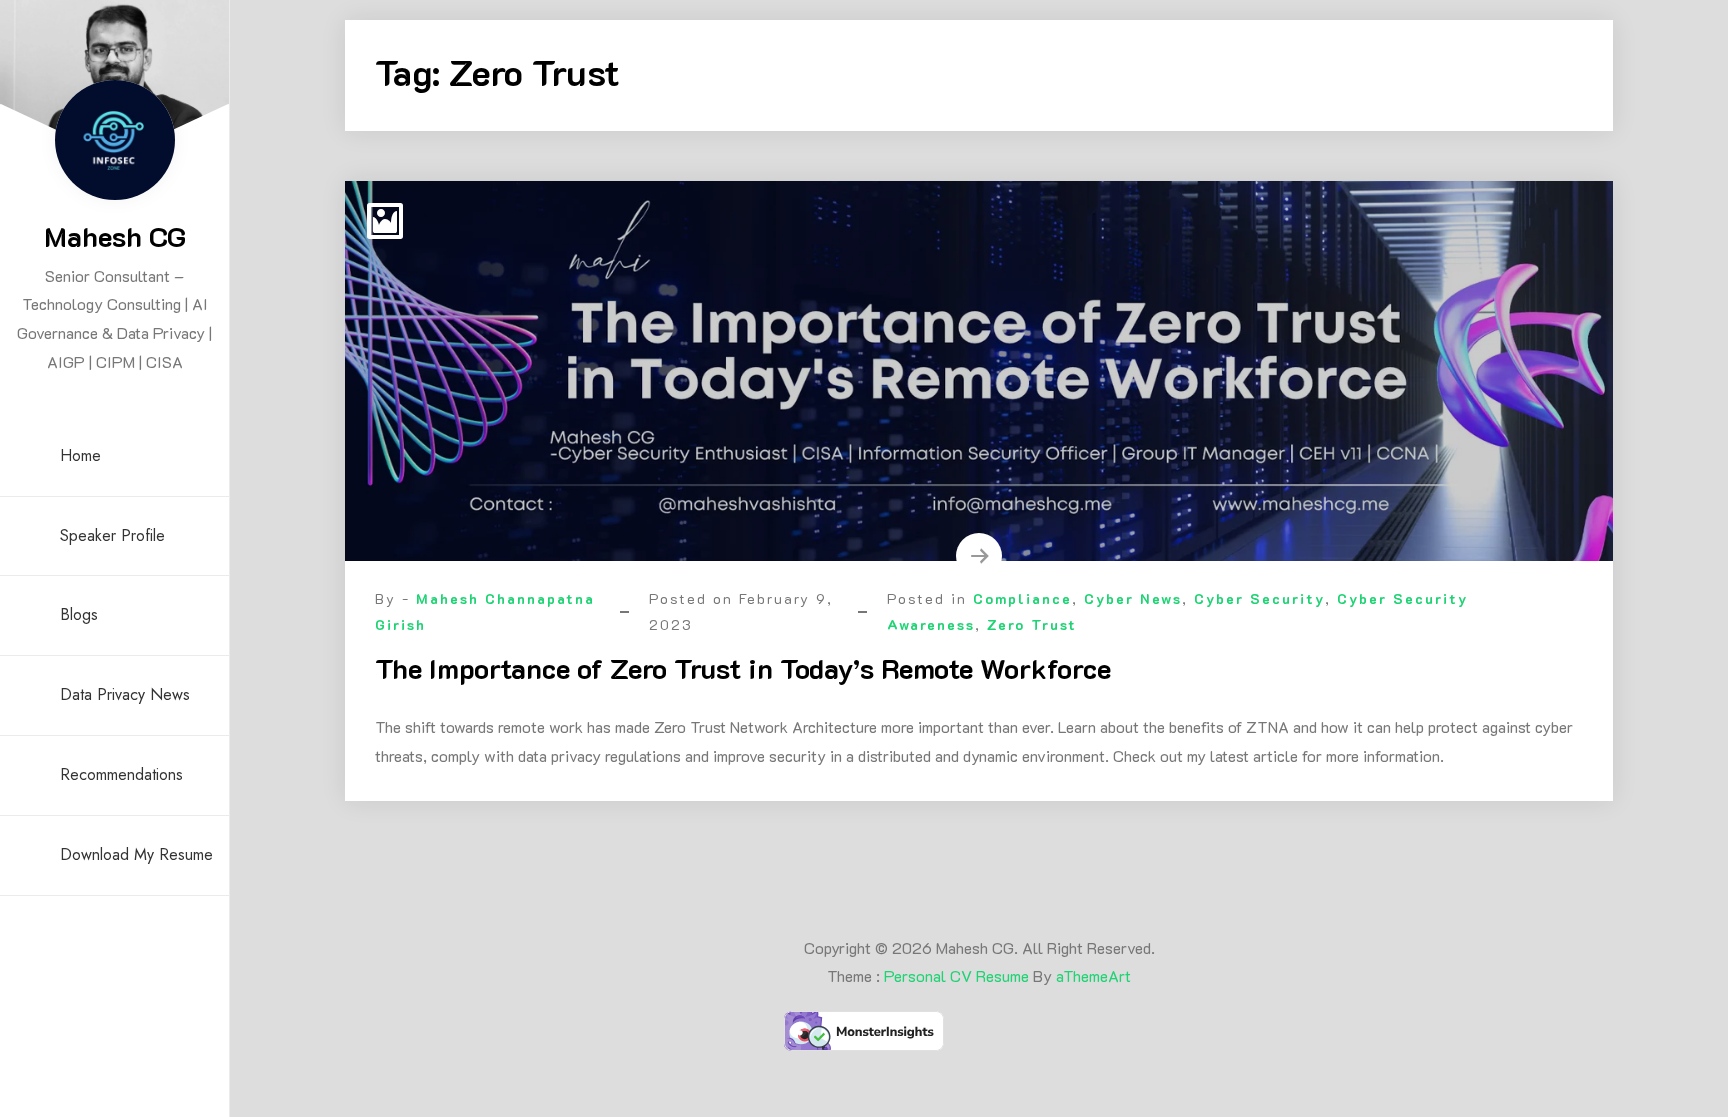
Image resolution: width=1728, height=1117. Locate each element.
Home (80, 455)
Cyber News (1133, 598)
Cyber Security (1259, 598)
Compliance (1022, 598)
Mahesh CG (115, 236)
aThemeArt (1093, 975)
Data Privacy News (125, 694)
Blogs (79, 614)
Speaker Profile (112, 535)
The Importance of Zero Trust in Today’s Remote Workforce (743, 668)
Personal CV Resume (956, 975)
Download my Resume (136, 854)
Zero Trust (1032, 624)
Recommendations (121, 774)
